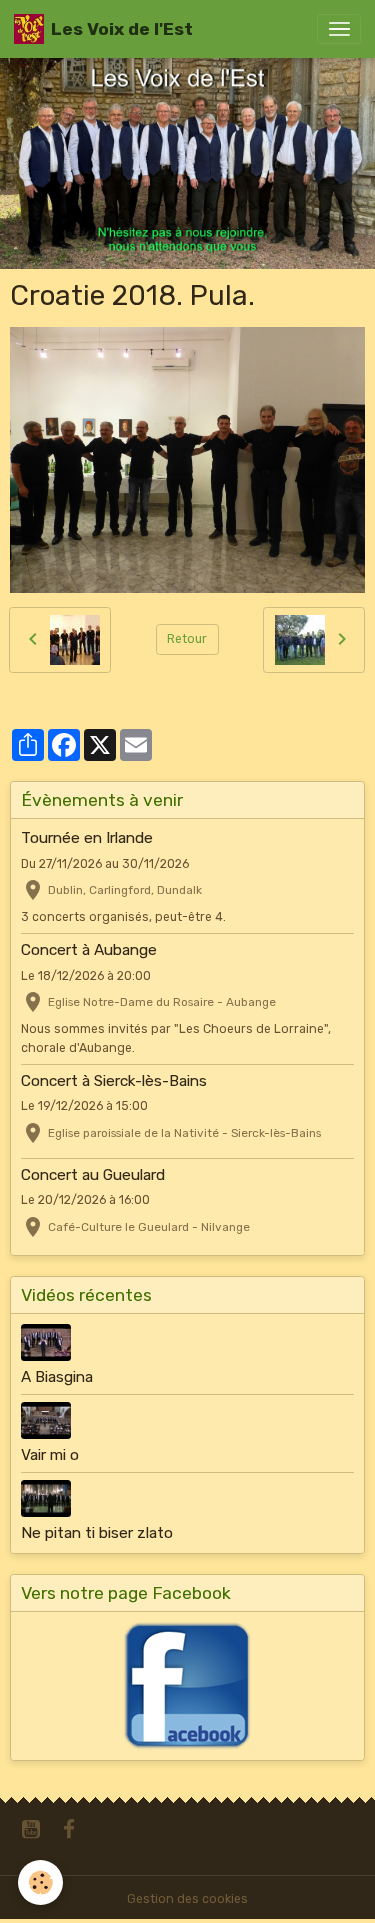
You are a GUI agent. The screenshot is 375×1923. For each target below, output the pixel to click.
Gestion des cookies (187, 1899)
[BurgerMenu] (339, 29)
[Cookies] (40, 1882)
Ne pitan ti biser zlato (97, 1533)
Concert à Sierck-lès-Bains (114, 1081)
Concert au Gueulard (93, 1175)
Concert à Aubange (89, 950)
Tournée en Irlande (87, 838)
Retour (187, 639)
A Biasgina (57, 1377)
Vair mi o (50, 1455)
